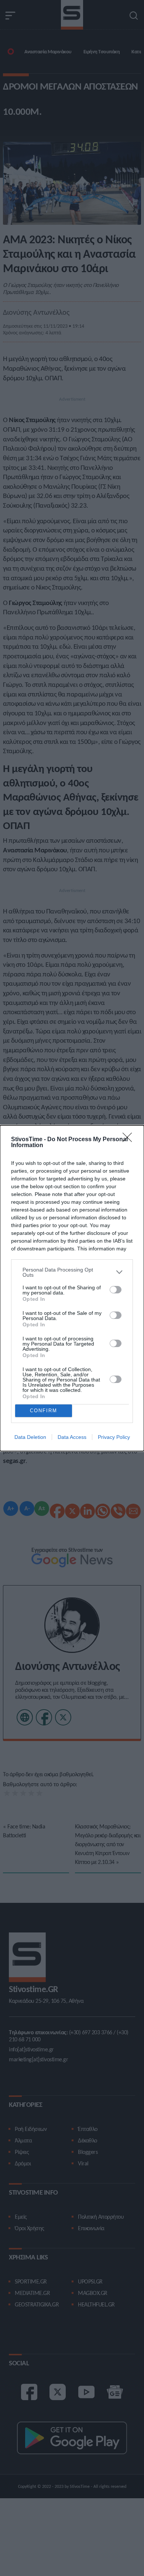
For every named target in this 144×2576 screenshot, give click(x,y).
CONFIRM (44, 1411)
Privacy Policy (114, 1437)
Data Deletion (30, 1437)
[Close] (130, 1140)
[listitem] (72, 1272)
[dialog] (72, 1288)
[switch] (116, 1290)
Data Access (72, 1437)
